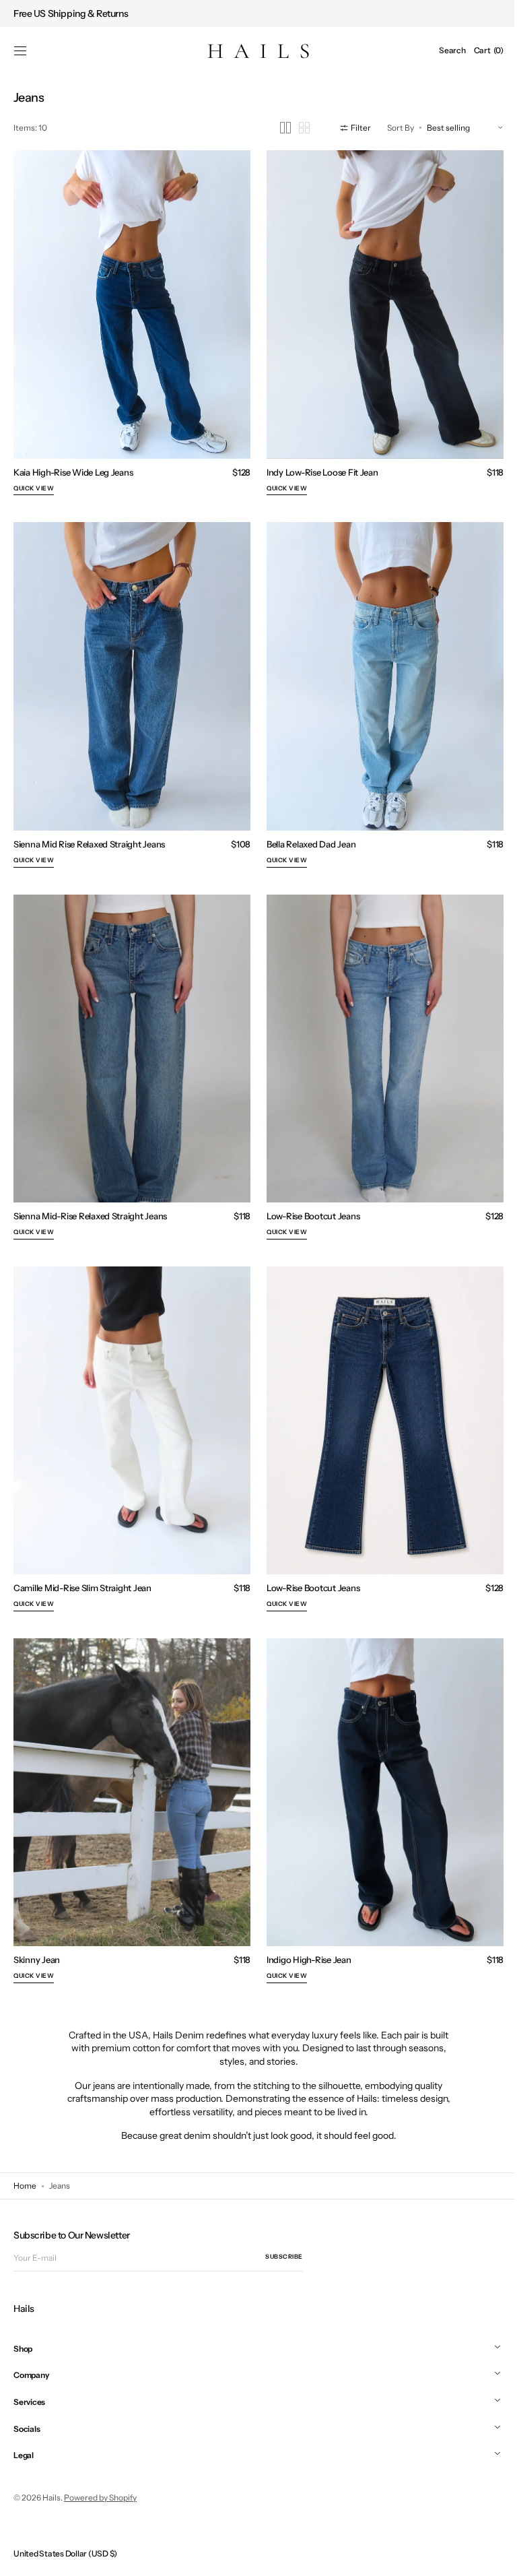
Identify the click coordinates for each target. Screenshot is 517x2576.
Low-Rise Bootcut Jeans (308, 1196)
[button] (20, 51)
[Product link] (130, 321)
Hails (51, 2498)
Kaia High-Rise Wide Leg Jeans (73, 465)
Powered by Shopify (100, 2498)
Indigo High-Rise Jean (304, 1927)
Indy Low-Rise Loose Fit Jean (318, 465)
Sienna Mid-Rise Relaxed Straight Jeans (90, 1196)
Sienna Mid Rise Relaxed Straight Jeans (89, 831)
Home (25, 2186)
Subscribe (284, 2256)
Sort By (390, 128)
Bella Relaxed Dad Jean (306, 831)
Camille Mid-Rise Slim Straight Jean (82, 1561)
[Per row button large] (275, 128)
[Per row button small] (294, 128)
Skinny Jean (37, 1927)
